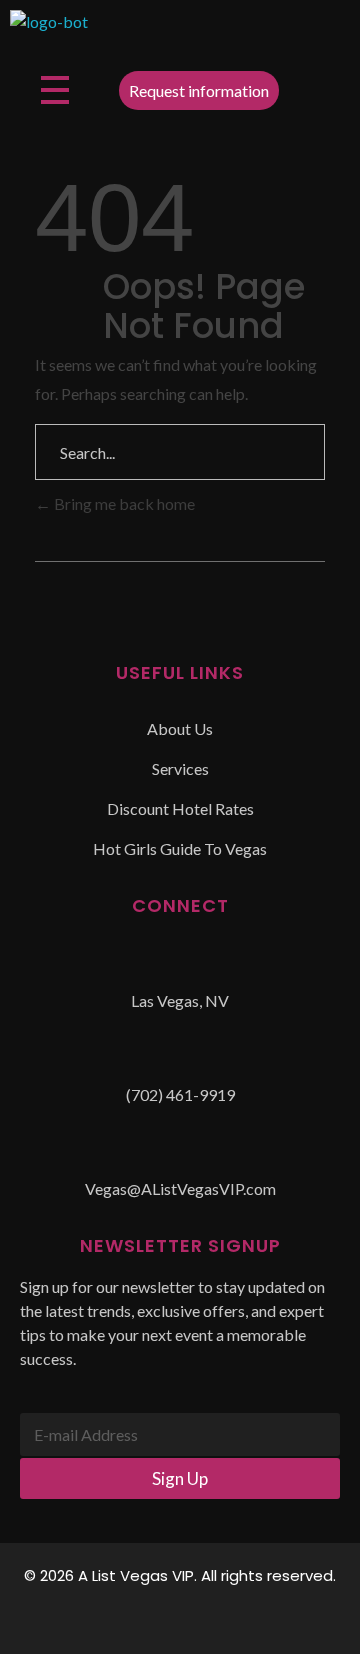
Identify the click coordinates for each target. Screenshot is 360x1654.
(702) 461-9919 (180, 1094)
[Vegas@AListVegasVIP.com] (180, 1155)
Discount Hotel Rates (180, 808)
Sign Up (180, 1478)
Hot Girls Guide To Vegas (180, 848)
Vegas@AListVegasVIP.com (180, 1188)
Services (180, 768)
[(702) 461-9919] (180, 1061)
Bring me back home (123, 503)
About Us (180, 728)
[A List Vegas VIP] (49, 30)
